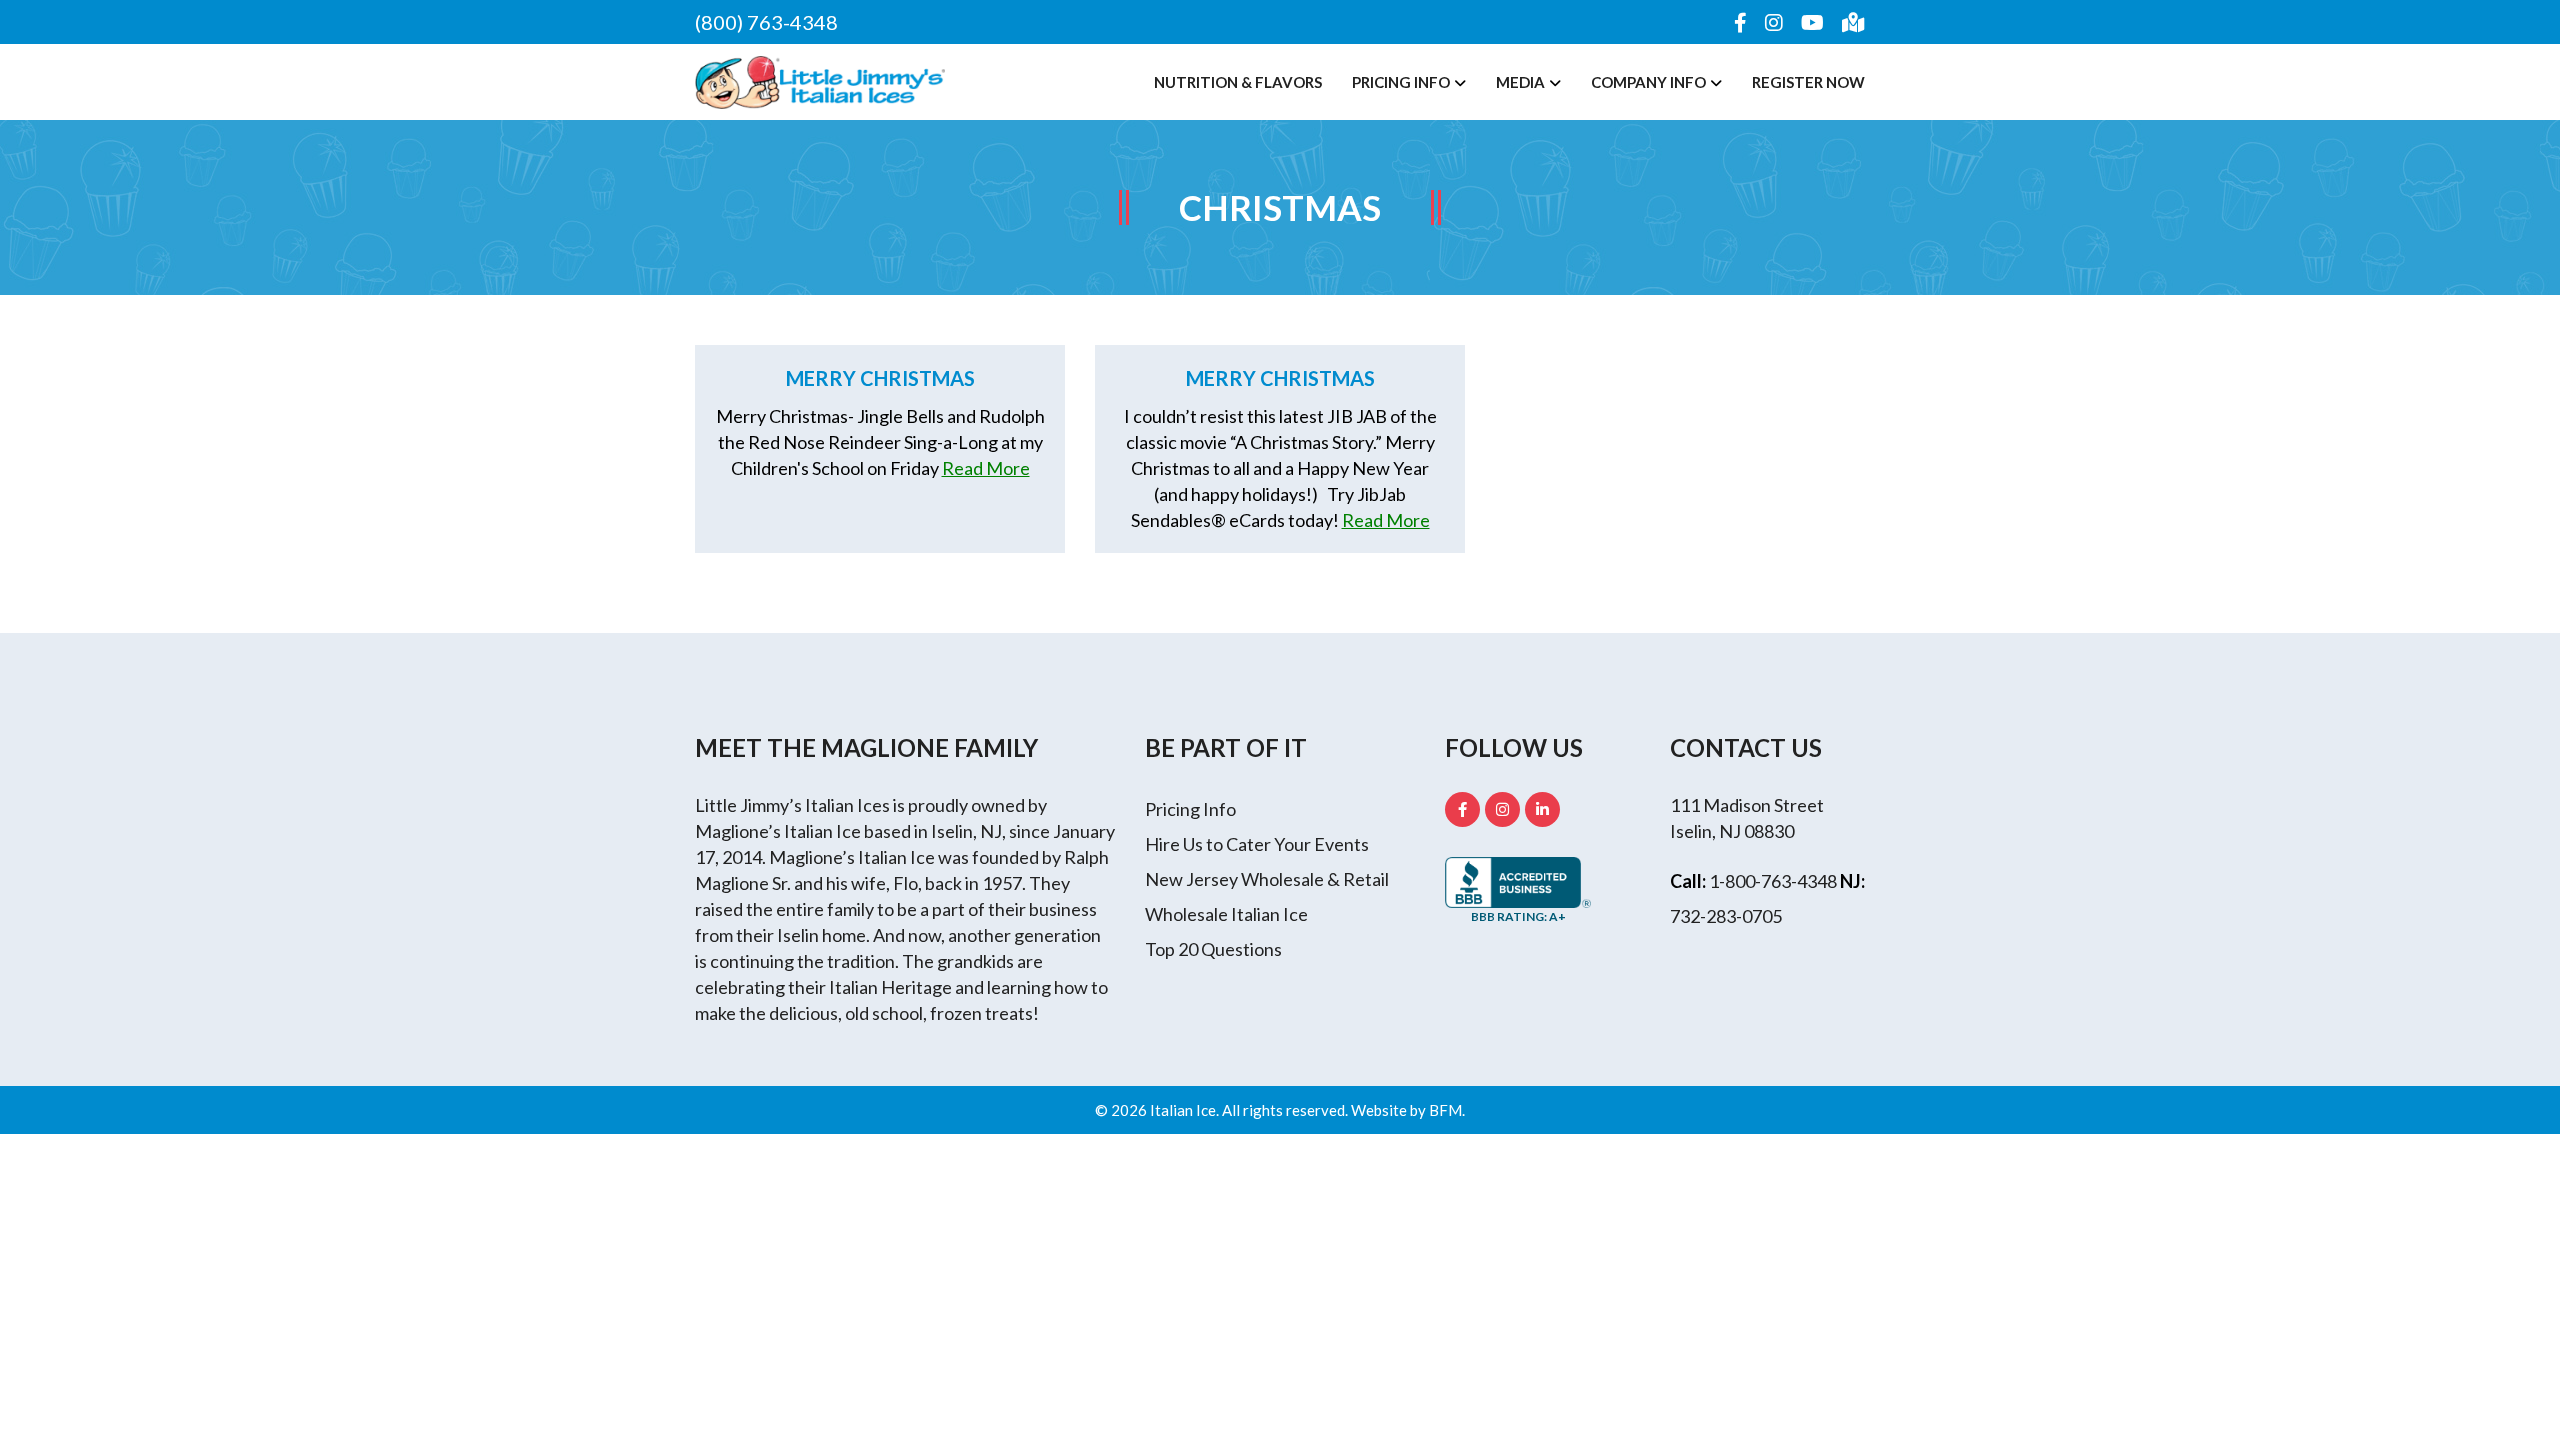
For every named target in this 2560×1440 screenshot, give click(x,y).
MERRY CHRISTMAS (1280, 378)
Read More (986, 468)
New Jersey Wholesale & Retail (1267, 879)
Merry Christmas (880, 378)
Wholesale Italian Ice (1226, 914)
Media (1520, 82)
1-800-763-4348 (1773, 881)
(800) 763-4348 (766, 22)
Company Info (1648, 82)
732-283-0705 (1726, 916)
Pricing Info (1401, 82)
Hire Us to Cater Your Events (1257, 844)
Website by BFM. (1408, 1110)
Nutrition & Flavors (1238, 82)
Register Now (1808, 82)
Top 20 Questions (1213, 949)
